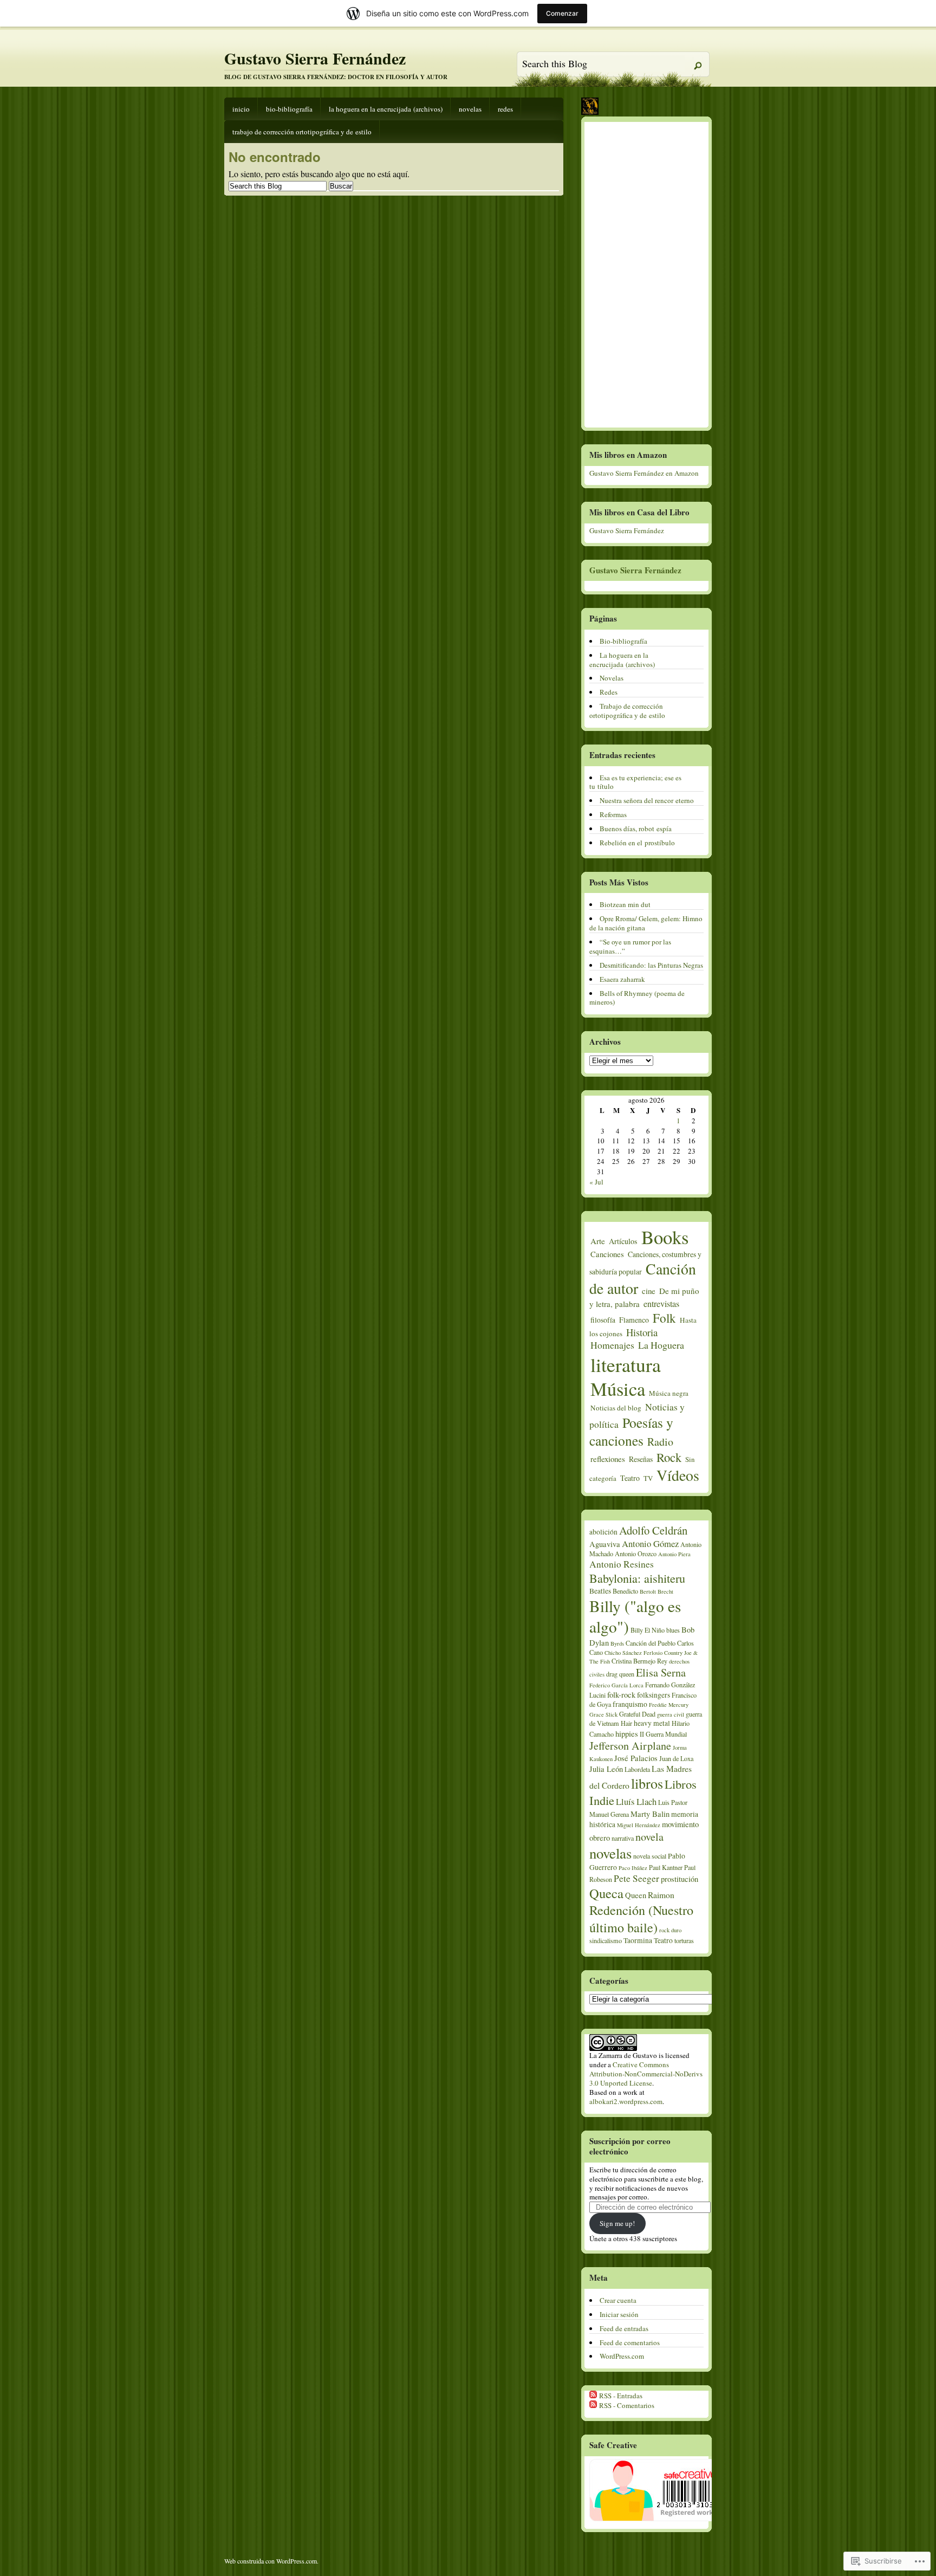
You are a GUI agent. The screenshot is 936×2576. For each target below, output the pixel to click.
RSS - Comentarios (627, 2405)
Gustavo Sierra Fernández (315, 58)
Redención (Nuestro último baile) (641, 1918)
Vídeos (678, 1475)
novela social (650, 1856)
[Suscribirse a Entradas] (593, 2396)
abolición (603, 1532)
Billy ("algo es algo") (635, 1616)
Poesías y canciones (631, 1431)
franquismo (630, 1704)
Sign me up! (617, 2223)
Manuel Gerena (609, 1814)
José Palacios (636, 1758)
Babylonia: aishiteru (637, 1578)
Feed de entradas (624, 2328)
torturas (684, 1940)
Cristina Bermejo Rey (639, 1661)
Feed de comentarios (630, 2342)
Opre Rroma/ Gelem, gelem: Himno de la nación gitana (646, 923)
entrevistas (661, 1304)
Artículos (623, 1241)
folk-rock (621, 1695)
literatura (626, 1364)
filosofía (603, 1320)
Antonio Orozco (636, 1554)
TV (648, 1478)
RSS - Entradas (621, 2396)
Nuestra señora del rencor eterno (647, 800)
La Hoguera (661, 1345)
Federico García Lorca (616, 1685)
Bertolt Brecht (656, 1591)
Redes (505, 109)
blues (673, 1630)
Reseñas (641, 1459)
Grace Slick (603, 1714)
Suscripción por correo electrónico (630, 2146)
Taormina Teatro (648, 1940)
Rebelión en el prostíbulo (637, 843)
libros (647, 1783)
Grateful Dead (637, 1714)
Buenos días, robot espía (636, 829)
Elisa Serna (661, 1672)
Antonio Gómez (650, 1543)
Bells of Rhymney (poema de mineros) (637, 998)
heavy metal (652, 1723)
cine (649, 1291)
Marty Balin (650, 1814)
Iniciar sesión (619, 2314)
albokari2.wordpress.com (626, 2101)
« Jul (596, 1182)
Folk (664, 1318)
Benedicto (625, 1591)
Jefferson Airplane (630, 1746)
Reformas (613, 814)
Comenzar (562, 13)
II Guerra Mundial (663, 1734)
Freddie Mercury (669, 1705)
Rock (669, 1457)
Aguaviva (605, 1544)
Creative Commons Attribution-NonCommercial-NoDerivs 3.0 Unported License (646, 2074)
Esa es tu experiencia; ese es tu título (635, 782)
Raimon (661, 1895)
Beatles (600, 1591)
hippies (627, 1734)
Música (618, 1389)
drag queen (620, 1674)
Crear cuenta (618, 2300)
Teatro (630, 1478)
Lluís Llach (636, 1801)
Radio (660, 1442)
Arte (598, 1241)
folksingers (654, 1695)
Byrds (617, 1643)
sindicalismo (606, 1940)
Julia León (606, 1769)
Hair (626, 1723)
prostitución (680, 1879)
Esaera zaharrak (622, 979)
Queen (636, 1895)
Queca (606, 1893)
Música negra (669, 1393)
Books (665, 1237)
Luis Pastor (673, 1802)
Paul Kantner (666, 1867)
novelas (610, 1853)
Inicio (241, 109)
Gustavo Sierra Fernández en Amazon (644, 473)
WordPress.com (622, 2356)
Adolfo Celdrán (653, 1530)
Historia (642, 1332)
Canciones (607, 1254)
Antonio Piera (674, 1554)
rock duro (670, 1930)
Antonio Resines (622, 1564)
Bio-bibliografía (289, 109)
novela (649, 1837)
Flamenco (634, 1320)
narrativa (623, 1838)
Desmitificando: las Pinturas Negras (651, 965)
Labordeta (637, 1769)
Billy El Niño (648, 1630)
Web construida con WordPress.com (271, 2561)
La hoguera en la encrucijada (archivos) (386, 109)
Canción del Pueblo (651, 1643)
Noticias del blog (616, 1408)
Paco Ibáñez (633, 1868)
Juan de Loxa (676, 1758)
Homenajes (612, 1345)
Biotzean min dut (625, 904)
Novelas (470, 109)
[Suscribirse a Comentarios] (593, 2405)
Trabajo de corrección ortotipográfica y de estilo (302, 132)
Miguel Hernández (639, 1825)
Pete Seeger (636, 1878)
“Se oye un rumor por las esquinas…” (630, 946)
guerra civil (671, 1714)
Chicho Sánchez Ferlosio (633, 1653)
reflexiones (608, 1459)
